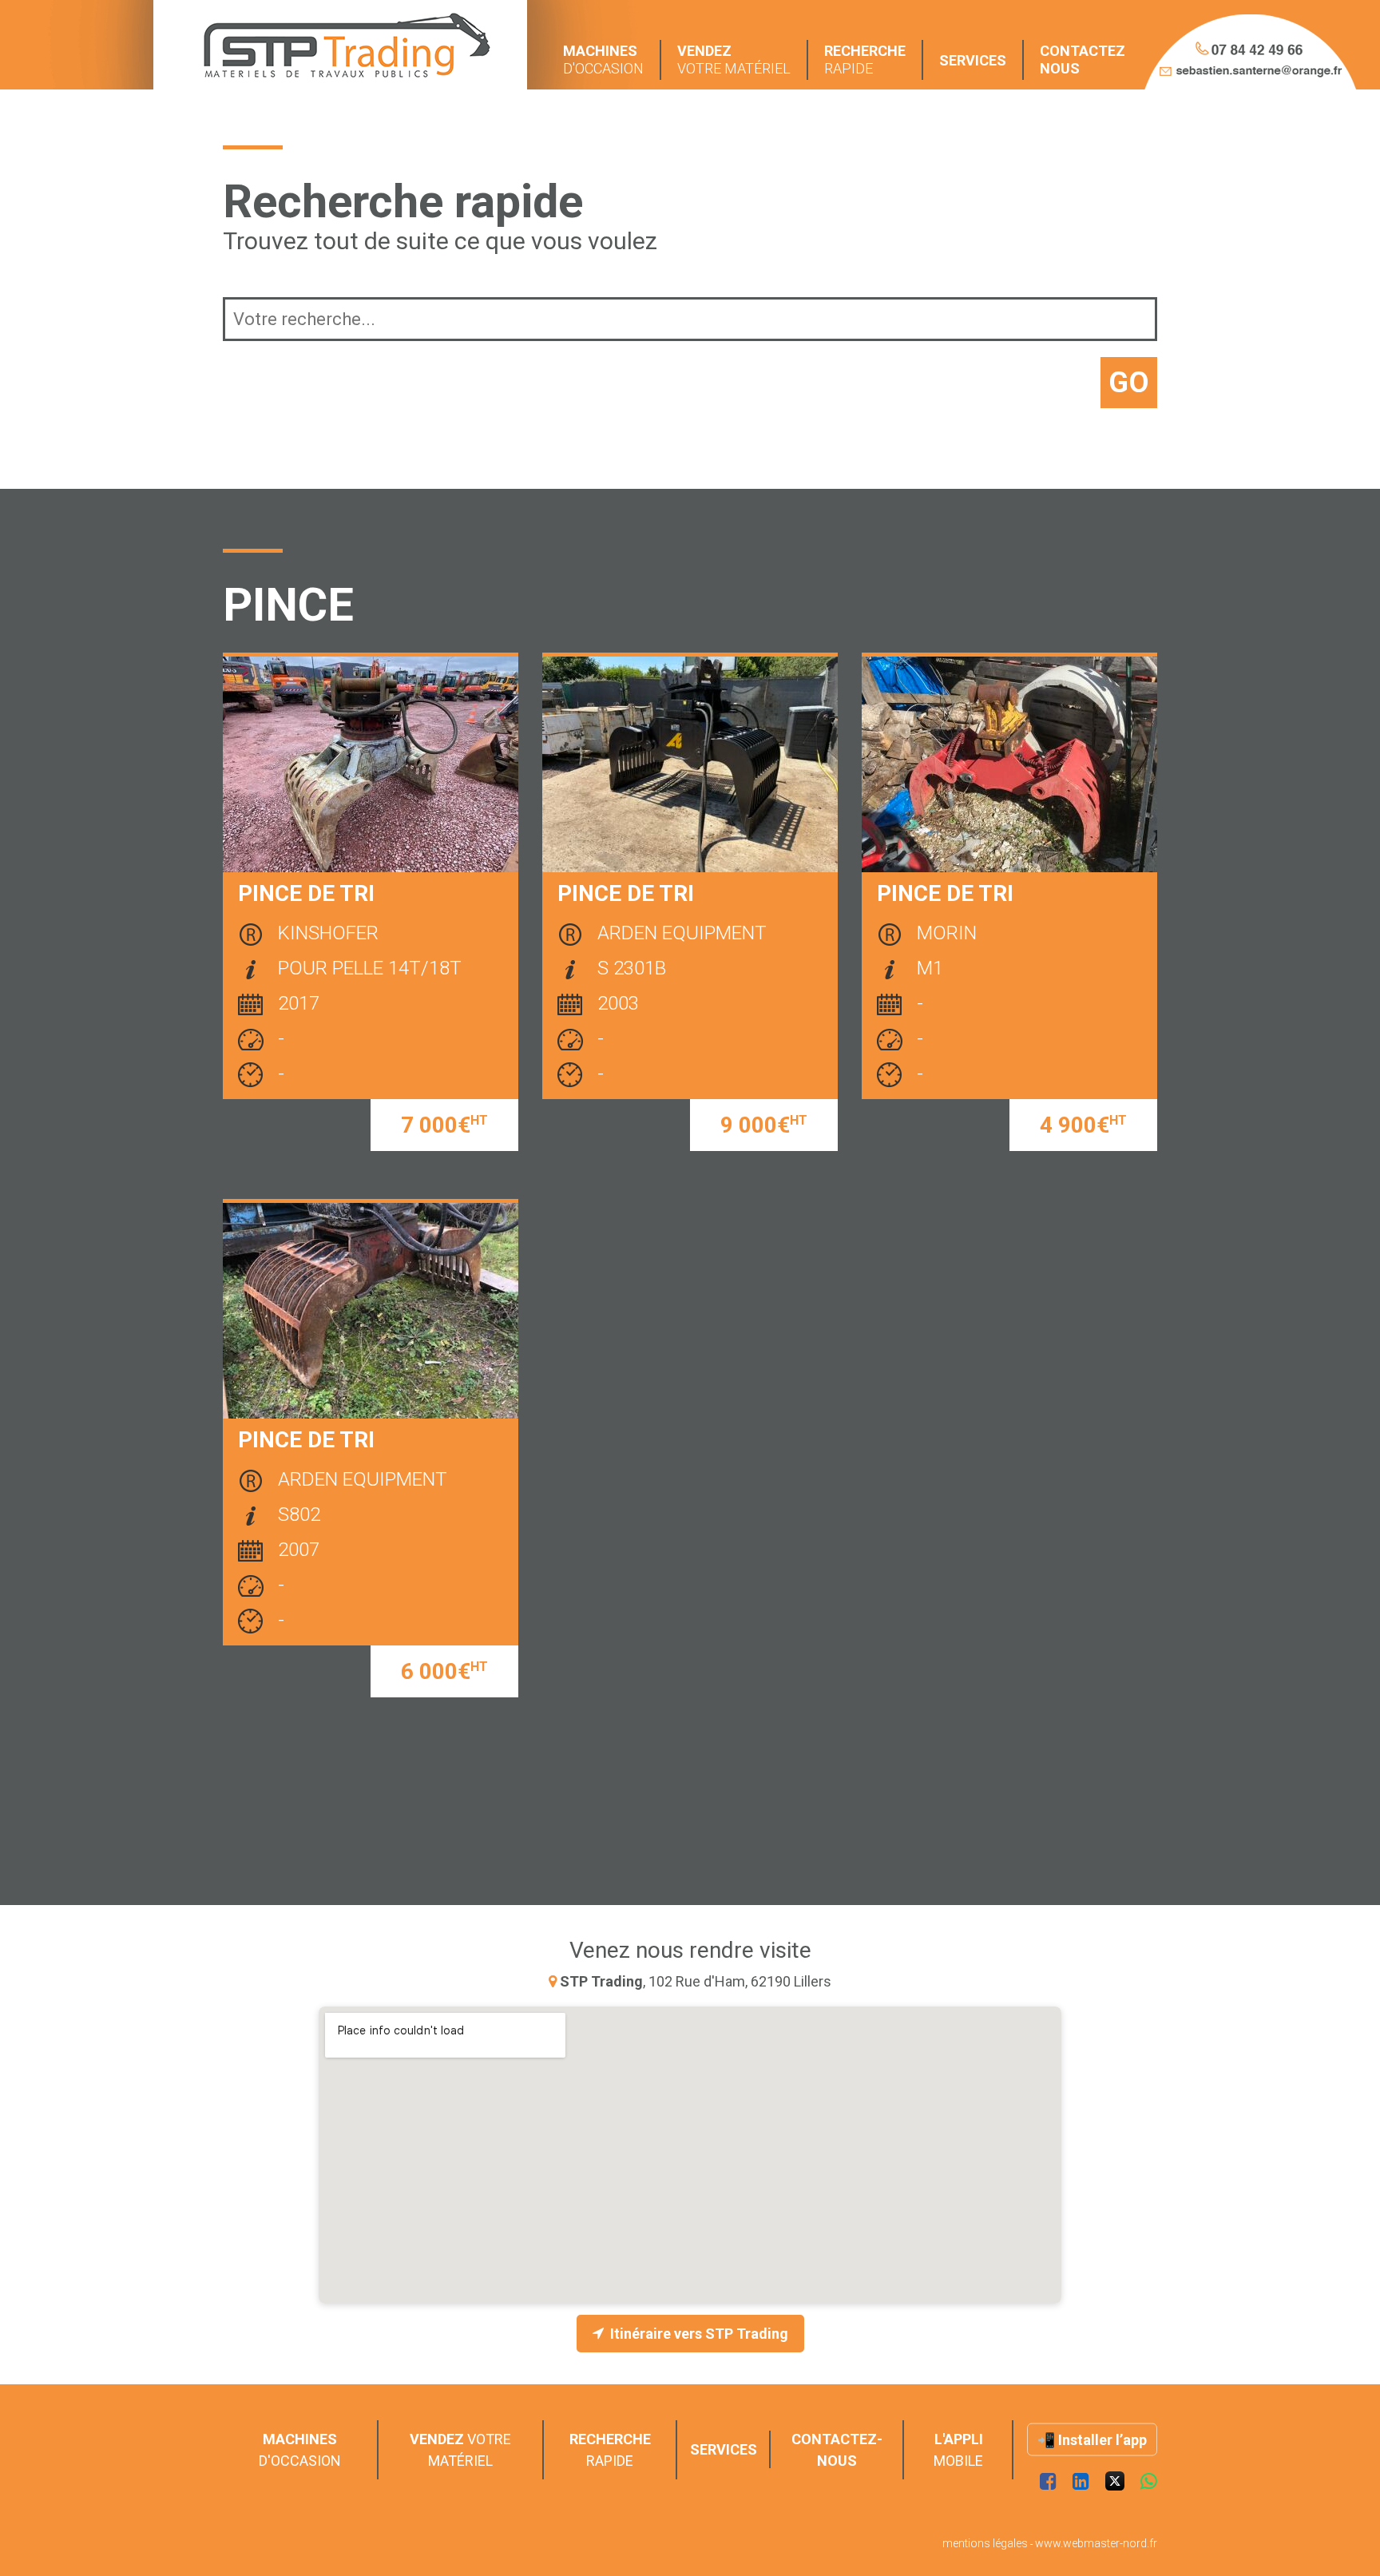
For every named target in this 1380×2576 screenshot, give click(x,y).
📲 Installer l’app (1092, 2440)
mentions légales (985, 2543)
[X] (1115, 2482)
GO (1129, 383)
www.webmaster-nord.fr (1096, 2543)
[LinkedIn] (1081, 2482)
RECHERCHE (865, 60)
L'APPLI (958, 2450)
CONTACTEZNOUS (1083, 60)
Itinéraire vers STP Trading (699, 2334)
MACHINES (603, 60)
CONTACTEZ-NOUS (837, 2450)
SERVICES (973, 60)
